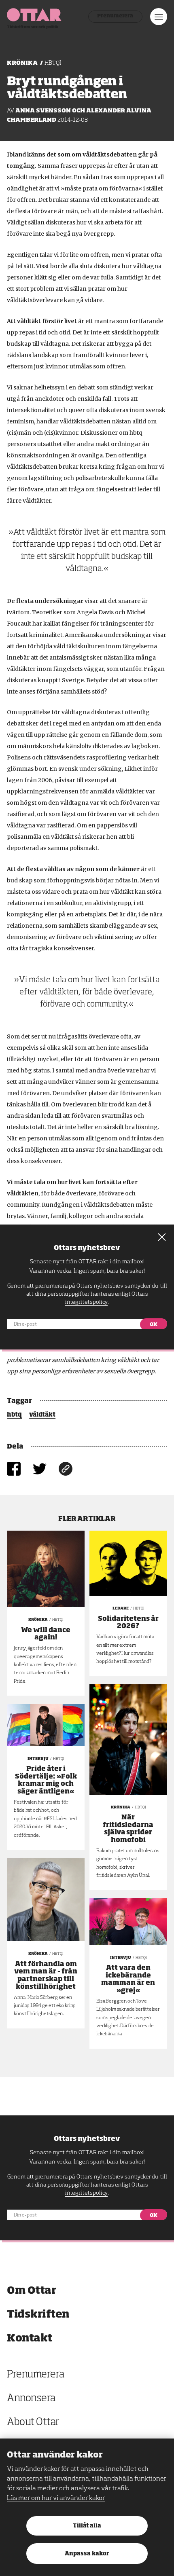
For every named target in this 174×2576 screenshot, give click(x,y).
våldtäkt (42, 1415)
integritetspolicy (86, 2193)
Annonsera (31, 2399)
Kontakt (30, 2338)
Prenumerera (115, 16)
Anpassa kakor (87, 2554)
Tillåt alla (87, 2526)
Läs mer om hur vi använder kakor (56, 2498)
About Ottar (33, 2423)
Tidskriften (38, 2315)
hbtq (14, 1415)
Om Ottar (31, 2291)
